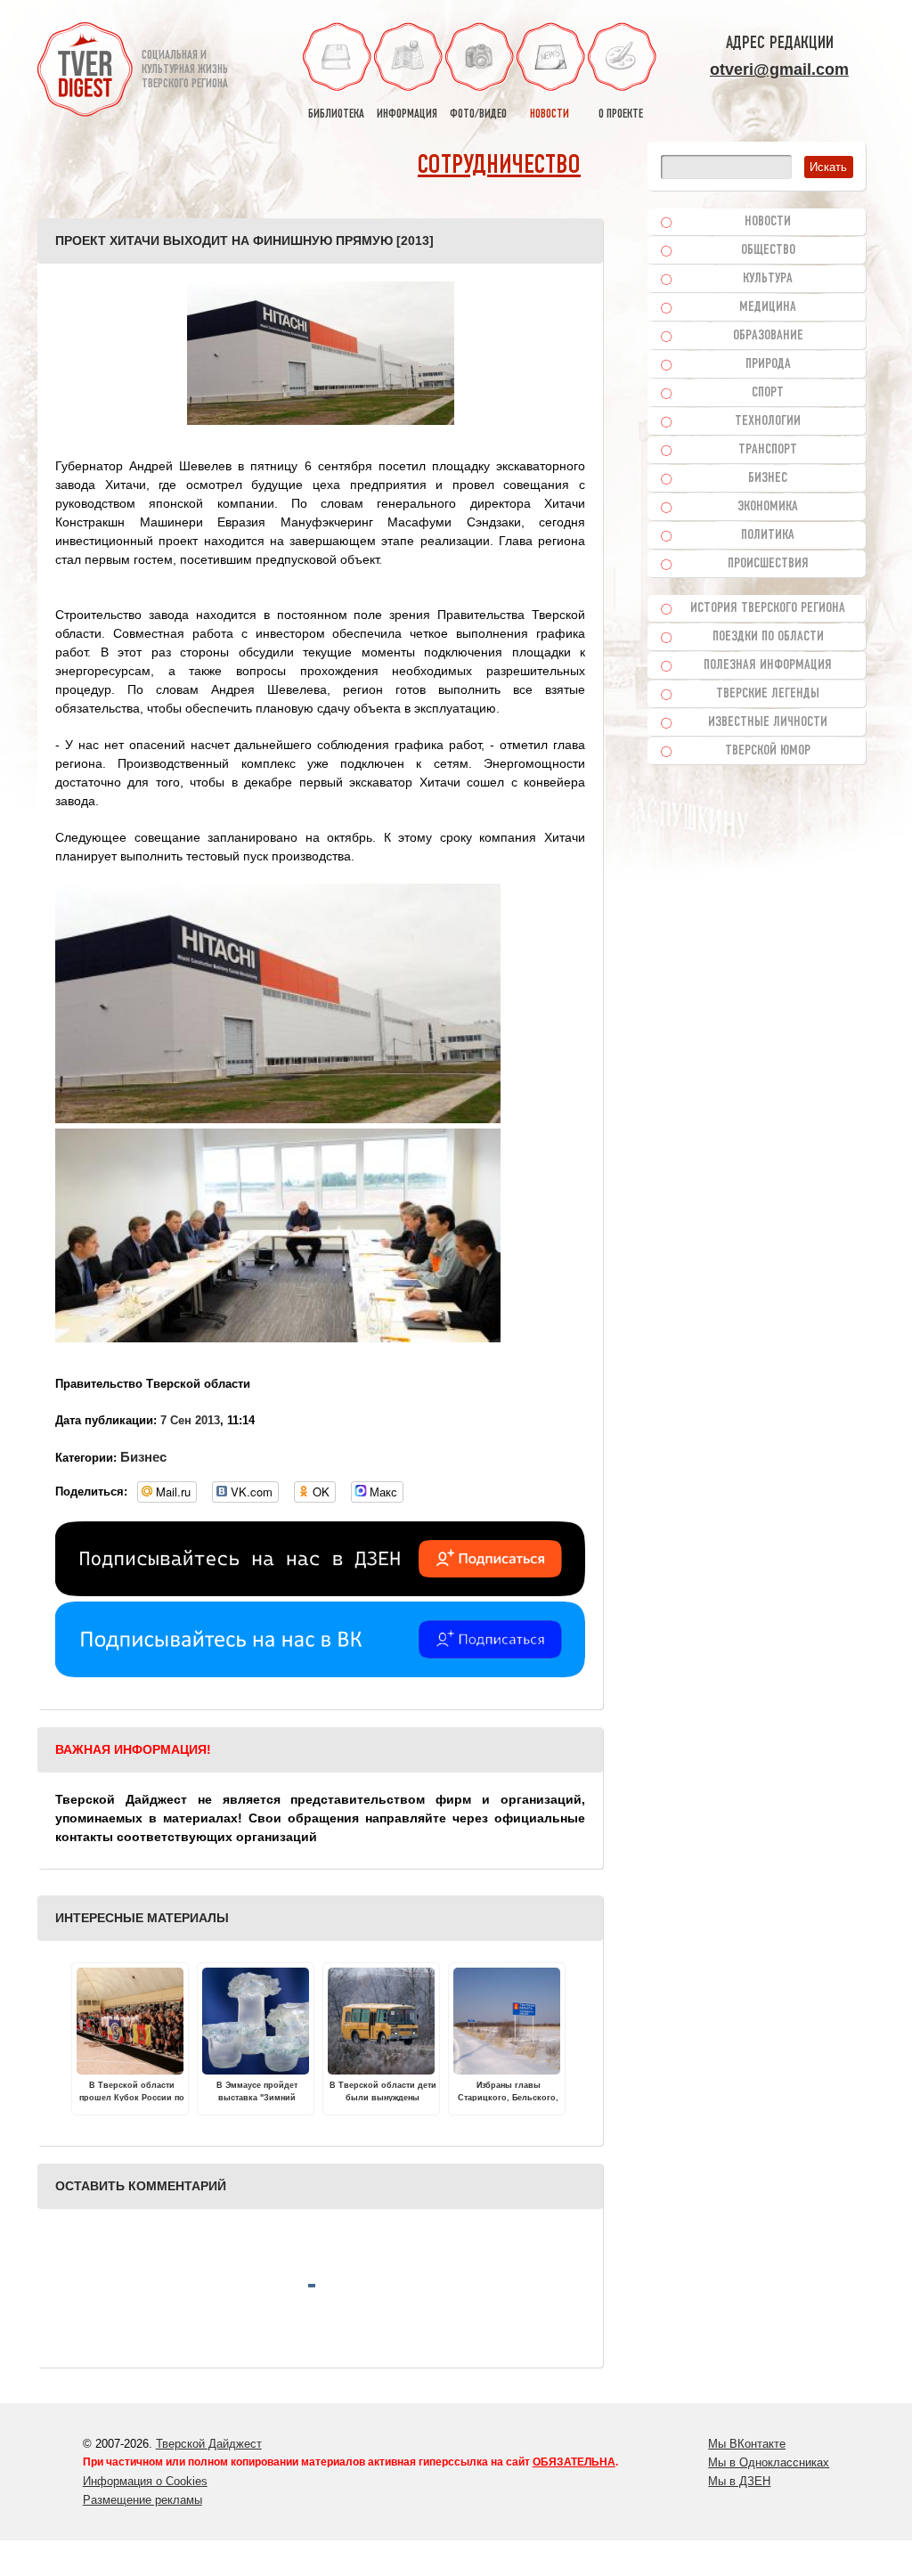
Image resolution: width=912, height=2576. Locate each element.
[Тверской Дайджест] (85, 72)
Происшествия (768, 564)
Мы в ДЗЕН (739, 2481)
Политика (768, 535)
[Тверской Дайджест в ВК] (320, 1673)
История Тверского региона (768, 608)
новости (550, 114)
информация (407, 114)
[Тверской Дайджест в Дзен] (320, 1592)
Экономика (768, 507)
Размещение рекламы (142, 2500)
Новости (768, 222)
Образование (768, 336)
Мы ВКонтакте (747, 2444)
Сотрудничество (499, 166)
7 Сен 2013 (190, 1420)
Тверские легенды (768, 694)
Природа (768, 364)
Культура (768, 279)
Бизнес (143, 1457)
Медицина (768, 307)
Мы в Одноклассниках (769, 2462)
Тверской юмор (768, 751)
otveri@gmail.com (779, 69)
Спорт (768, 393)
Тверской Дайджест (209, 2444)
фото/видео (478, 114)
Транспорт (768, 450)
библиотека (336, 114)
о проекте (621, 114)
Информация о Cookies (145, 2481)
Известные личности (768, 722)
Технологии (768, 421)
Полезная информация (768, 665)
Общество (768, 250)
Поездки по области (768, 637)
